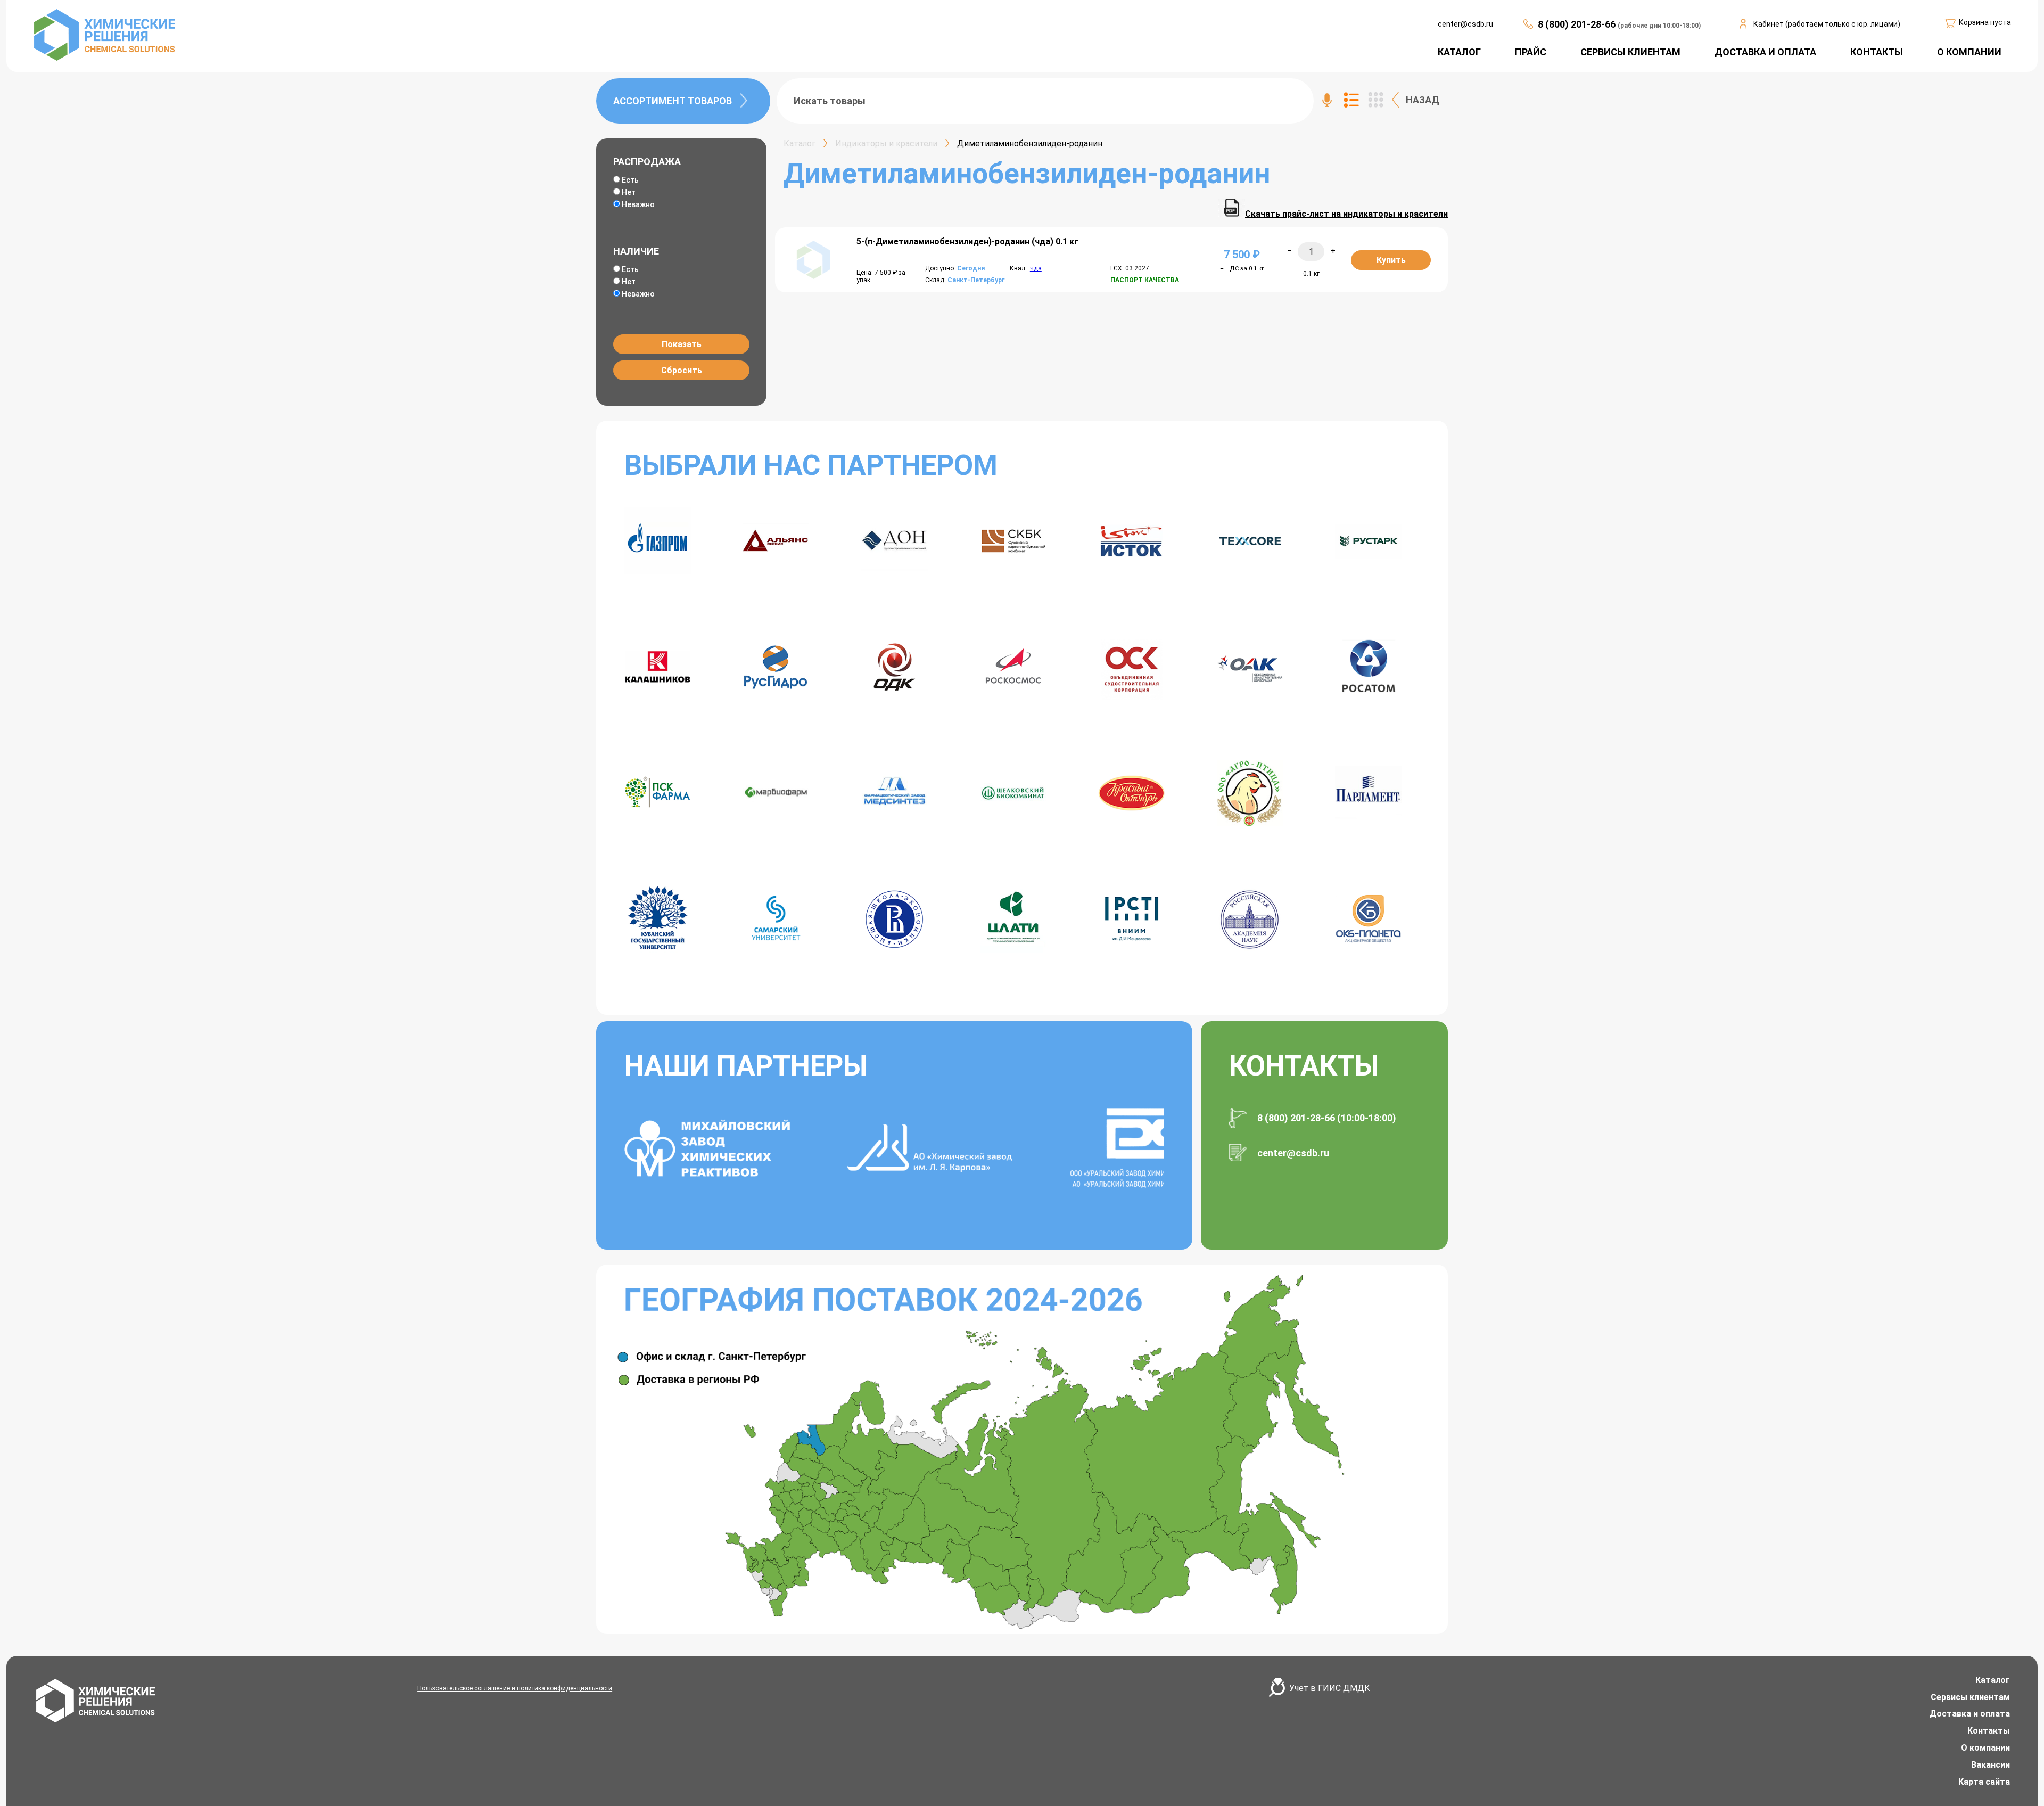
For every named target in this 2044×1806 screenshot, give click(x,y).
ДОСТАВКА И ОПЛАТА (1765, 52)
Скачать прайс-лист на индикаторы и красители (1346, 214)
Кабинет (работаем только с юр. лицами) (1827, 24)
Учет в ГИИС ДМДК (1330, 1688)
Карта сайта (1984, 1782)
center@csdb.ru (1465, 24)
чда (1036, 268)
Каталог (1993, 1680)
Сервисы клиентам (1970, 1697)
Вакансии (1991, 1765)
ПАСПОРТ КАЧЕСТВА (1145, 280)
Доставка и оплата (1970, 1714)
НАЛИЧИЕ (636, 251)
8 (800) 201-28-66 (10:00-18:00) (1327, 1118)
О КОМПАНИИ (1969, 52)
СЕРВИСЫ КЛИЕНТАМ (1630, 52)
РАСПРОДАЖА (647, 162)
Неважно (638, 204)
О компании (1985, 1748)
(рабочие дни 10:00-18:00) (1659, 26)
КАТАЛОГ (1459, 52)
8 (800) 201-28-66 (1578, 24)
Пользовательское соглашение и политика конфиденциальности (515, 1688)
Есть (630, 180)
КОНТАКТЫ (1877, 52)
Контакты (1989, 1731)
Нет (629, 192)
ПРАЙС (1531, 52)
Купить (1391, 260)
